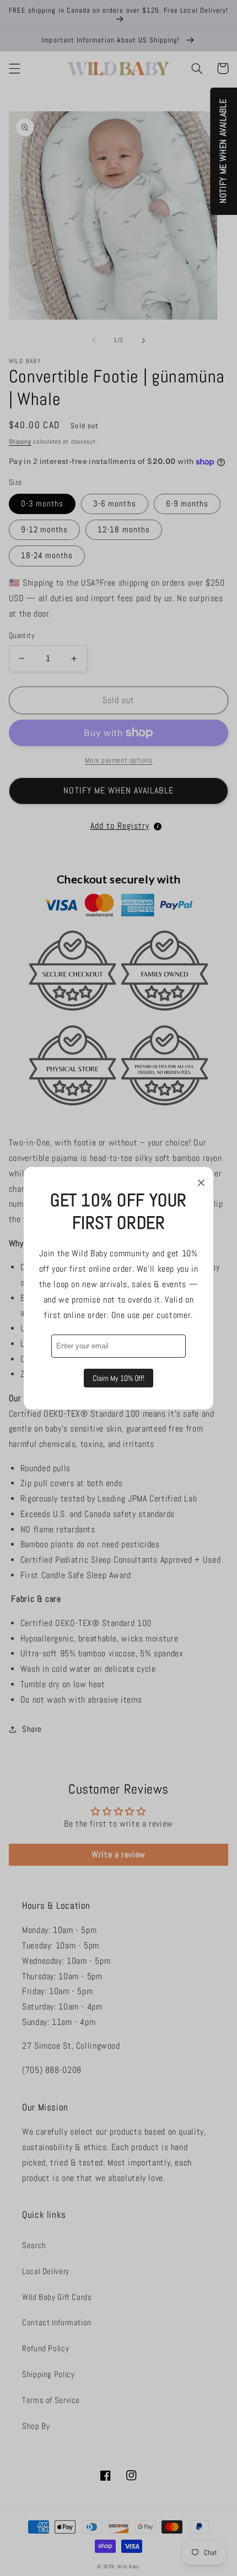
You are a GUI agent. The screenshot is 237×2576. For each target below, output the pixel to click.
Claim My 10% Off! (118, 1378)
